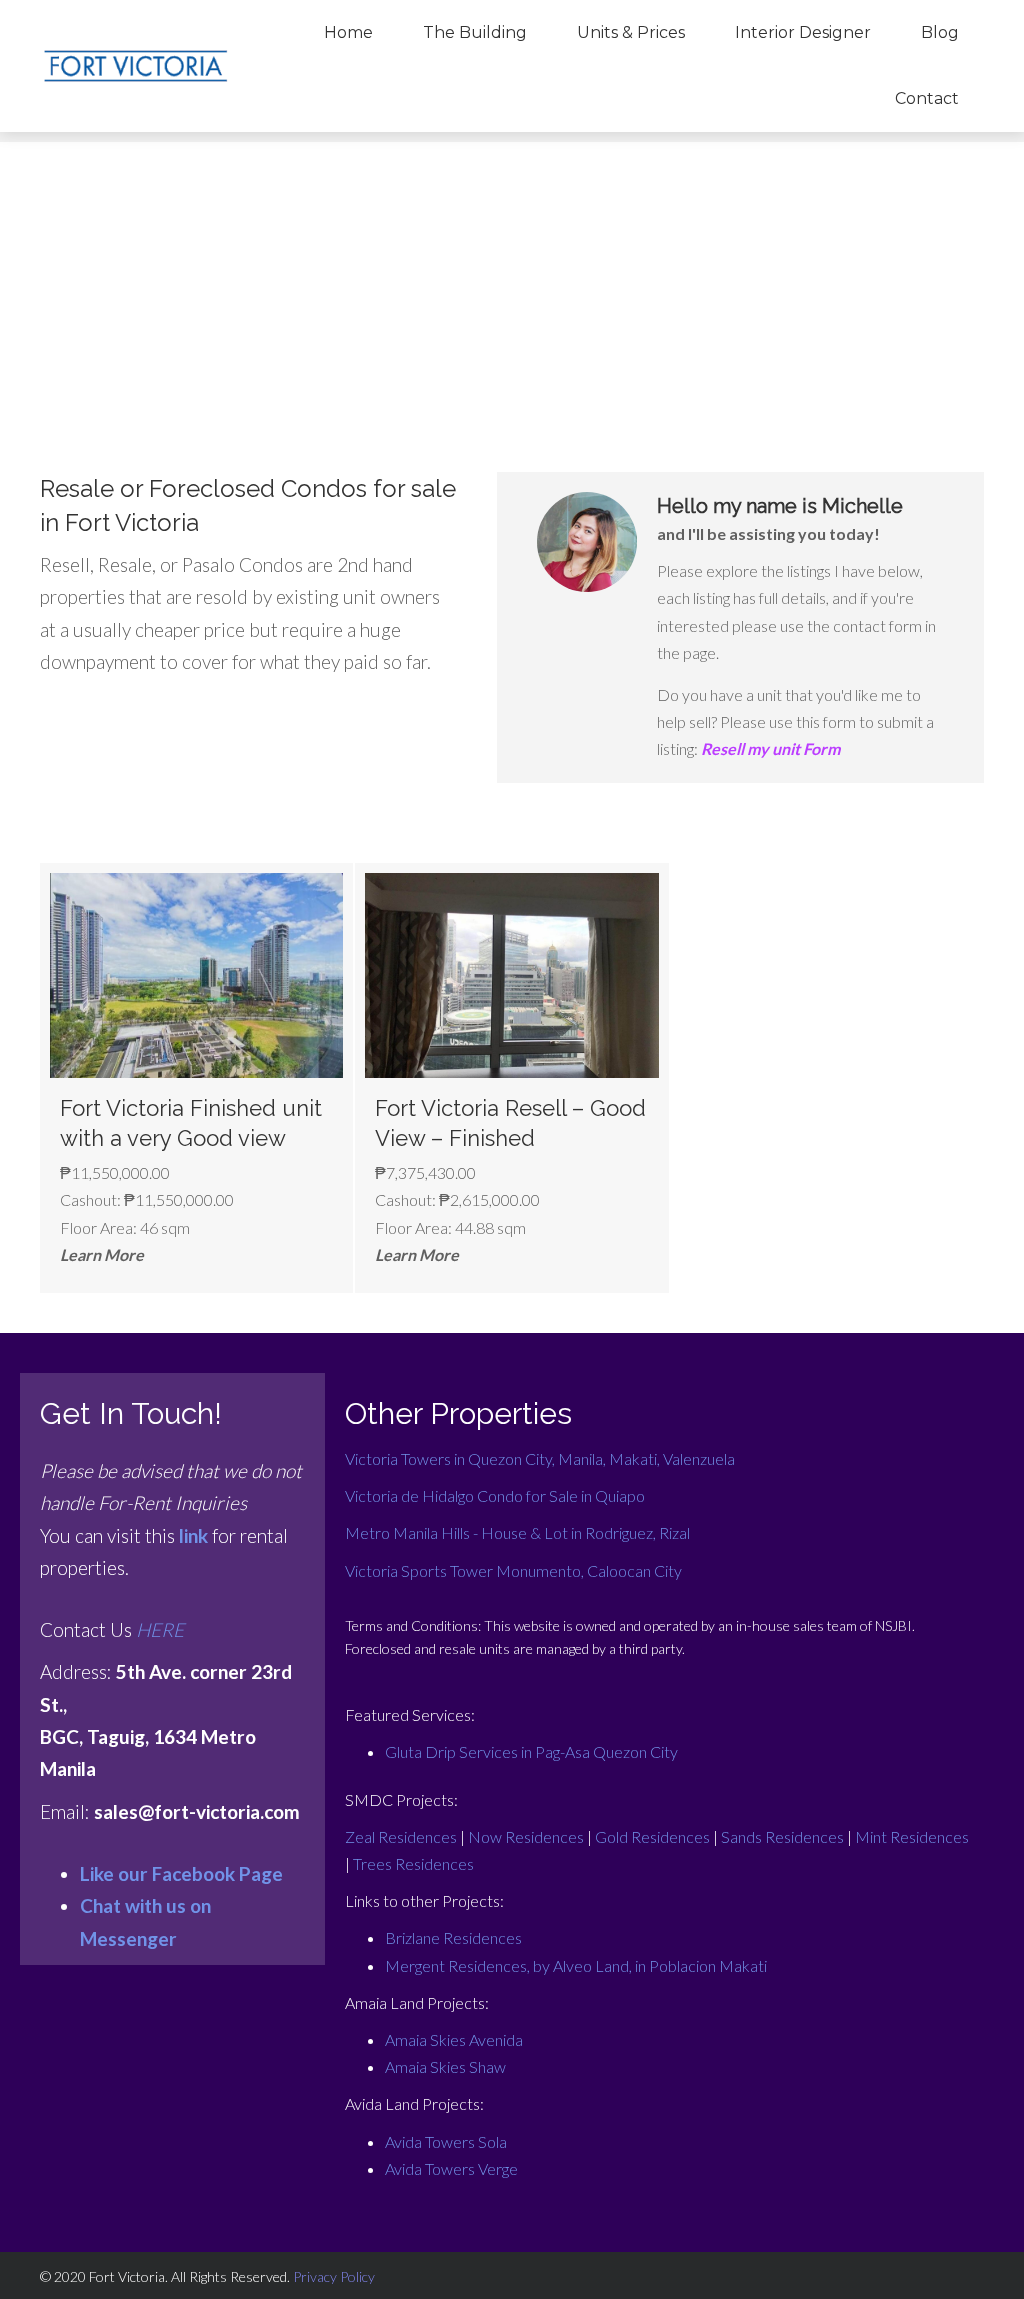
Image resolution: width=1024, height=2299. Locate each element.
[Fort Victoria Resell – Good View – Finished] (511, 1078)
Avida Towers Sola (446, 2141)
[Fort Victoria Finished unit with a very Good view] (196, 1078)
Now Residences (526, 1836)
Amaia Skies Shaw (445, 2066)
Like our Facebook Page (181, 1873)
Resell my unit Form (770, 748)
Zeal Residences (401, 1836)
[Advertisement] (512, 282)
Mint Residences (912, 1836)
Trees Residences (413, 1863)
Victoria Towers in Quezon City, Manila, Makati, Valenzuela (540, 1458)
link (193, 1535)
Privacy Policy (334, 2276)
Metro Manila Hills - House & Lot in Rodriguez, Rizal (517, 1532)
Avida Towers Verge (451, 2168)
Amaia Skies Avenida (454, 2039)
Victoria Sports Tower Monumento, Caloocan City (513, 1570)
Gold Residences (652, 1836)
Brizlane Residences (453, 1937)
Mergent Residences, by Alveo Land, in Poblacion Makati (576, 1965)
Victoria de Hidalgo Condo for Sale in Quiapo (495, 1495)
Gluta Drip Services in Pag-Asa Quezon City (531, 1751)
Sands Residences (782, 1836)
